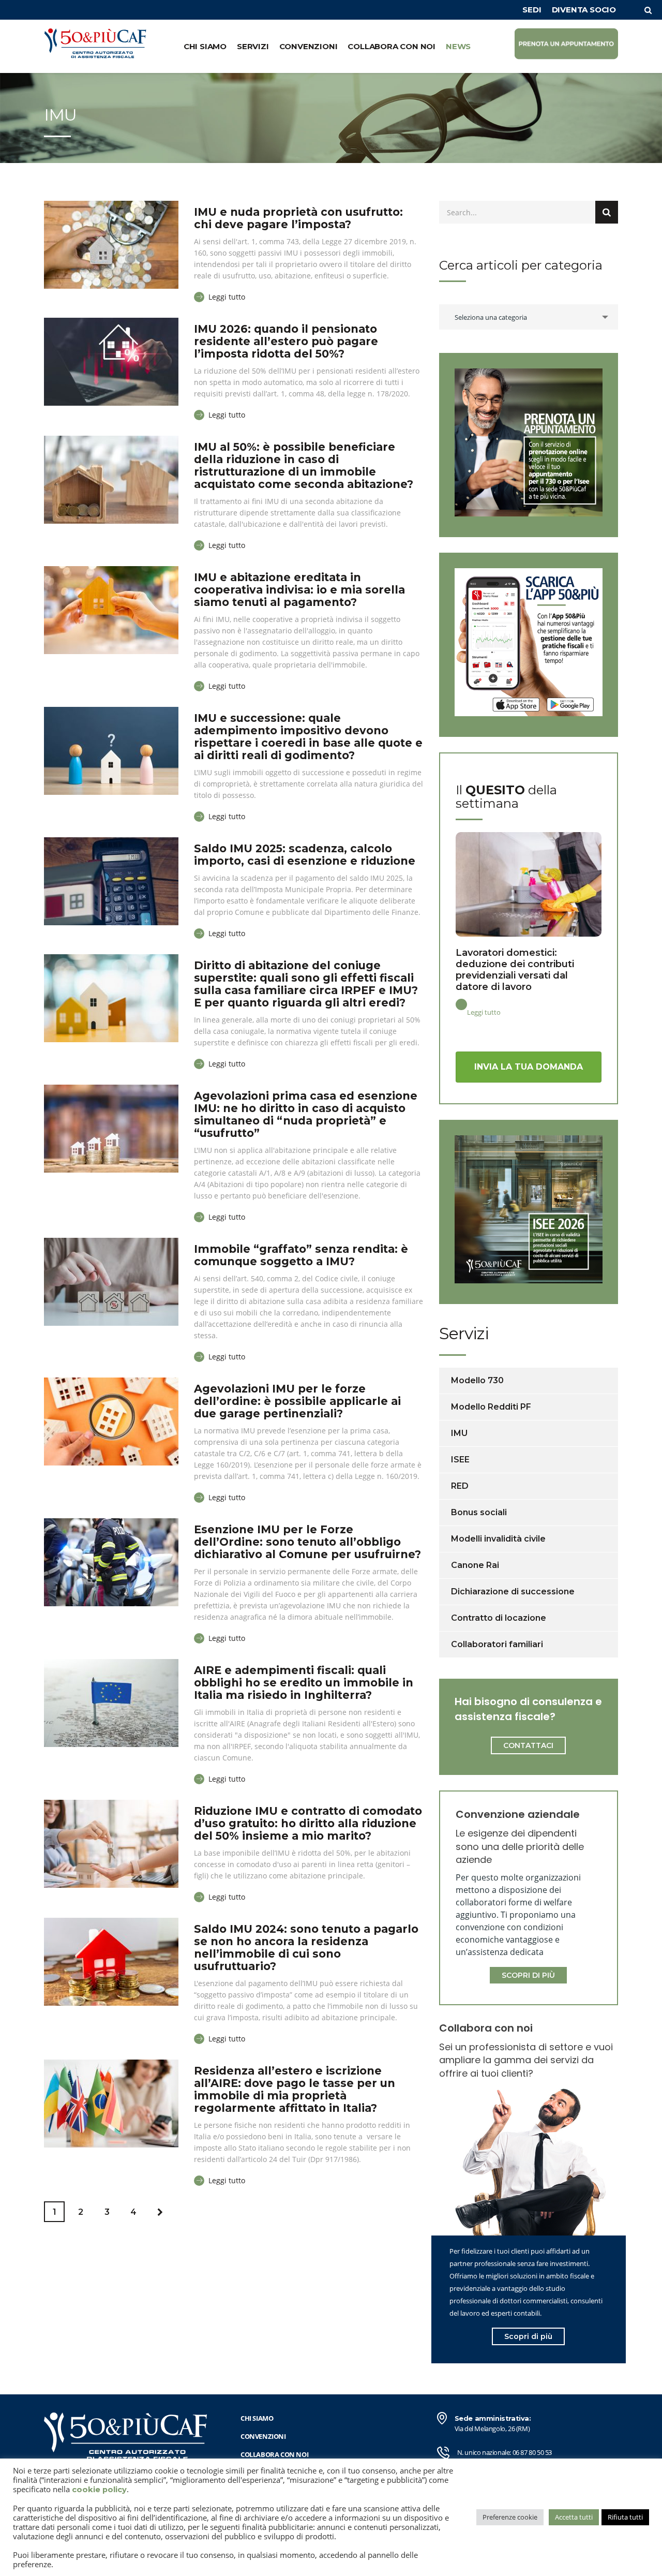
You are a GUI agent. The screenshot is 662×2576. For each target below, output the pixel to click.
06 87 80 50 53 (532, 2452)
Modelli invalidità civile (498, 1539)
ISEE (460, 1460)
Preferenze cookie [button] (510, 2517)
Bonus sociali (479, 1512)
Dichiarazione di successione (513, 1592)
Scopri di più (528, 2336)
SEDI (532, 10)
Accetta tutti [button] (574, 2517)
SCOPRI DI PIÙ (528, 1975)
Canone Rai (475, 1565)
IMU (459, 1433)
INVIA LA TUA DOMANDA (529, 1067)
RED (460, 1486)
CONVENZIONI (309, 46)
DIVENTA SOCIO (584, 10)
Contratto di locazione (499, 1618)
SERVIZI (253, 46)
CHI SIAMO (205, 46)
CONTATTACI (528, 1745)
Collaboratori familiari (497, 1644)
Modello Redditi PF (491, 1407)
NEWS (458, 46)
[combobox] (529, 317)
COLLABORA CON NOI (392, 46)
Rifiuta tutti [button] (625, 2517)
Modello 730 (477, 1380)
